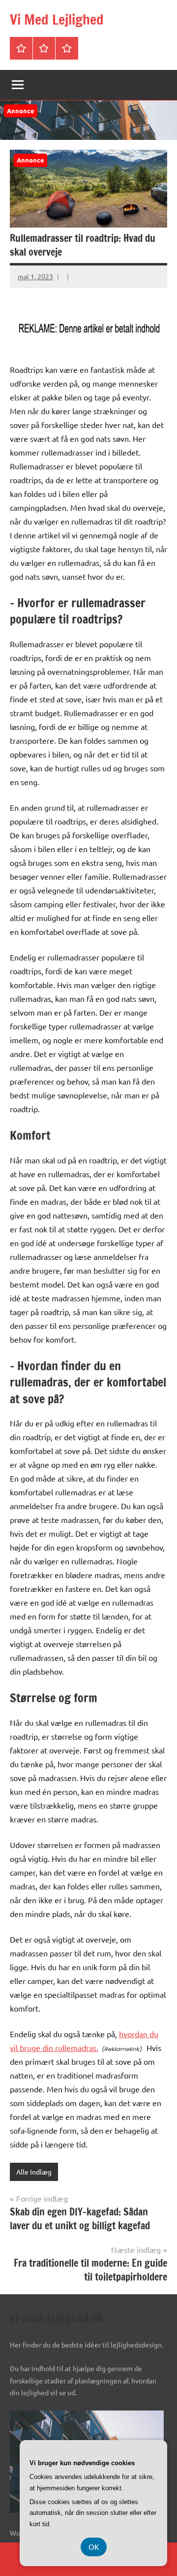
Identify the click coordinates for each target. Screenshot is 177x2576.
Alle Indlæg (34, 2172)
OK (94, 2547)
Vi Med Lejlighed (57, 19)
